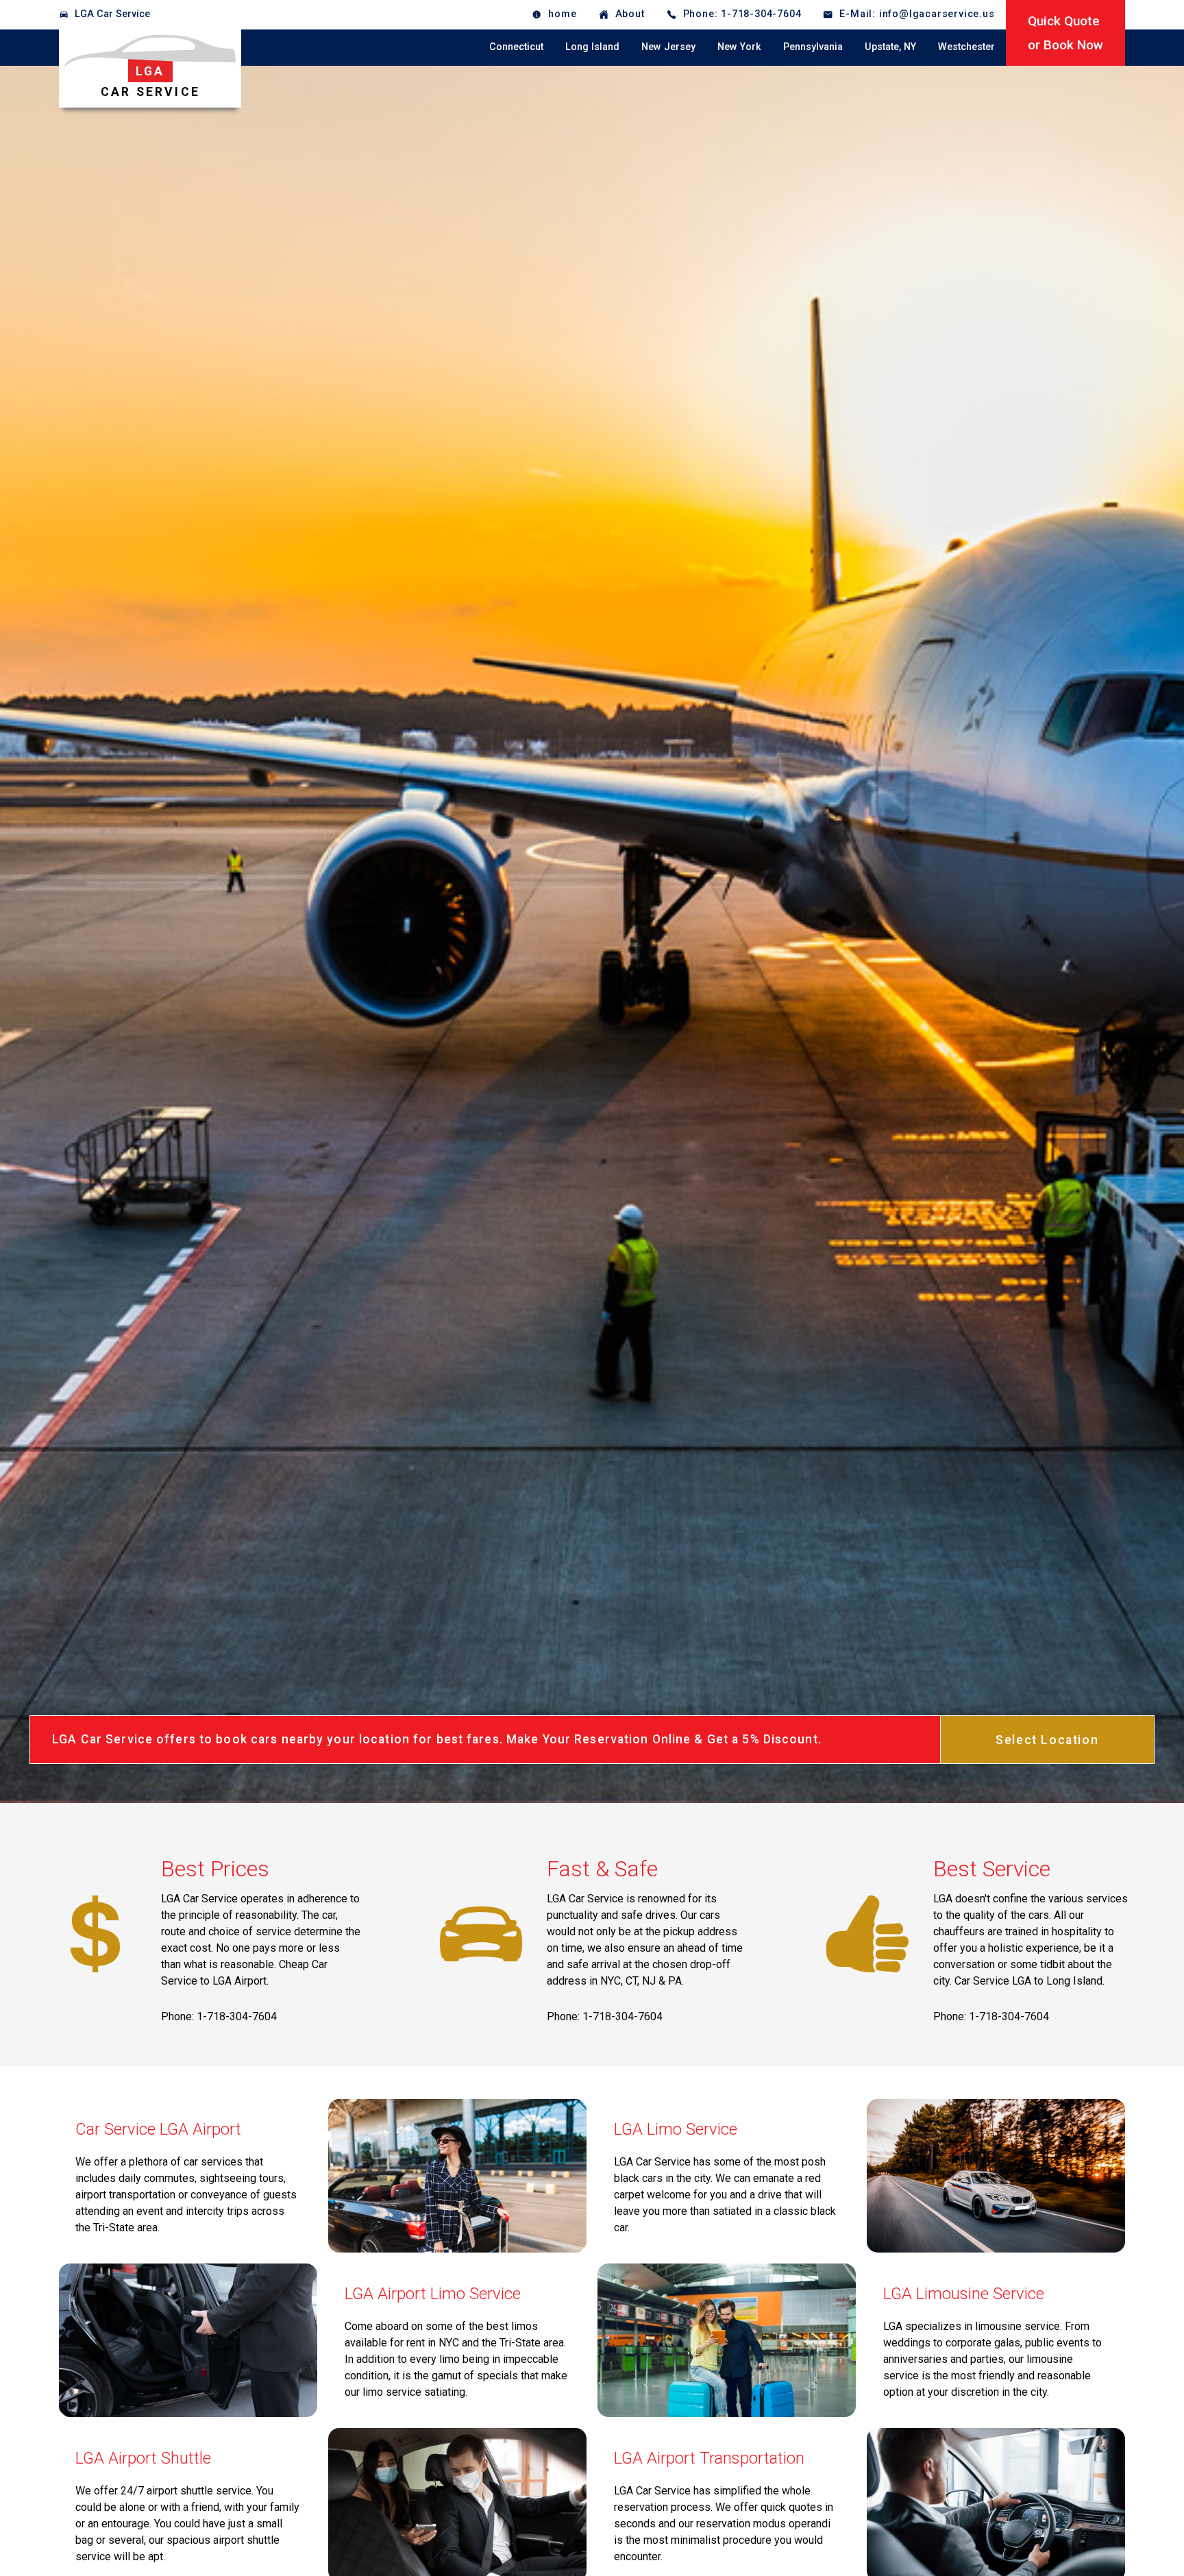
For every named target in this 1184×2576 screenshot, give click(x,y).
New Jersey (668, 47)
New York (739, 47)
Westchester (966, 47)
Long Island (592, 47)
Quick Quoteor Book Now (1065, 33)
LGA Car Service (112, 14)
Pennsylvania (813, 47)
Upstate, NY (890, 47)
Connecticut (516, 47)
